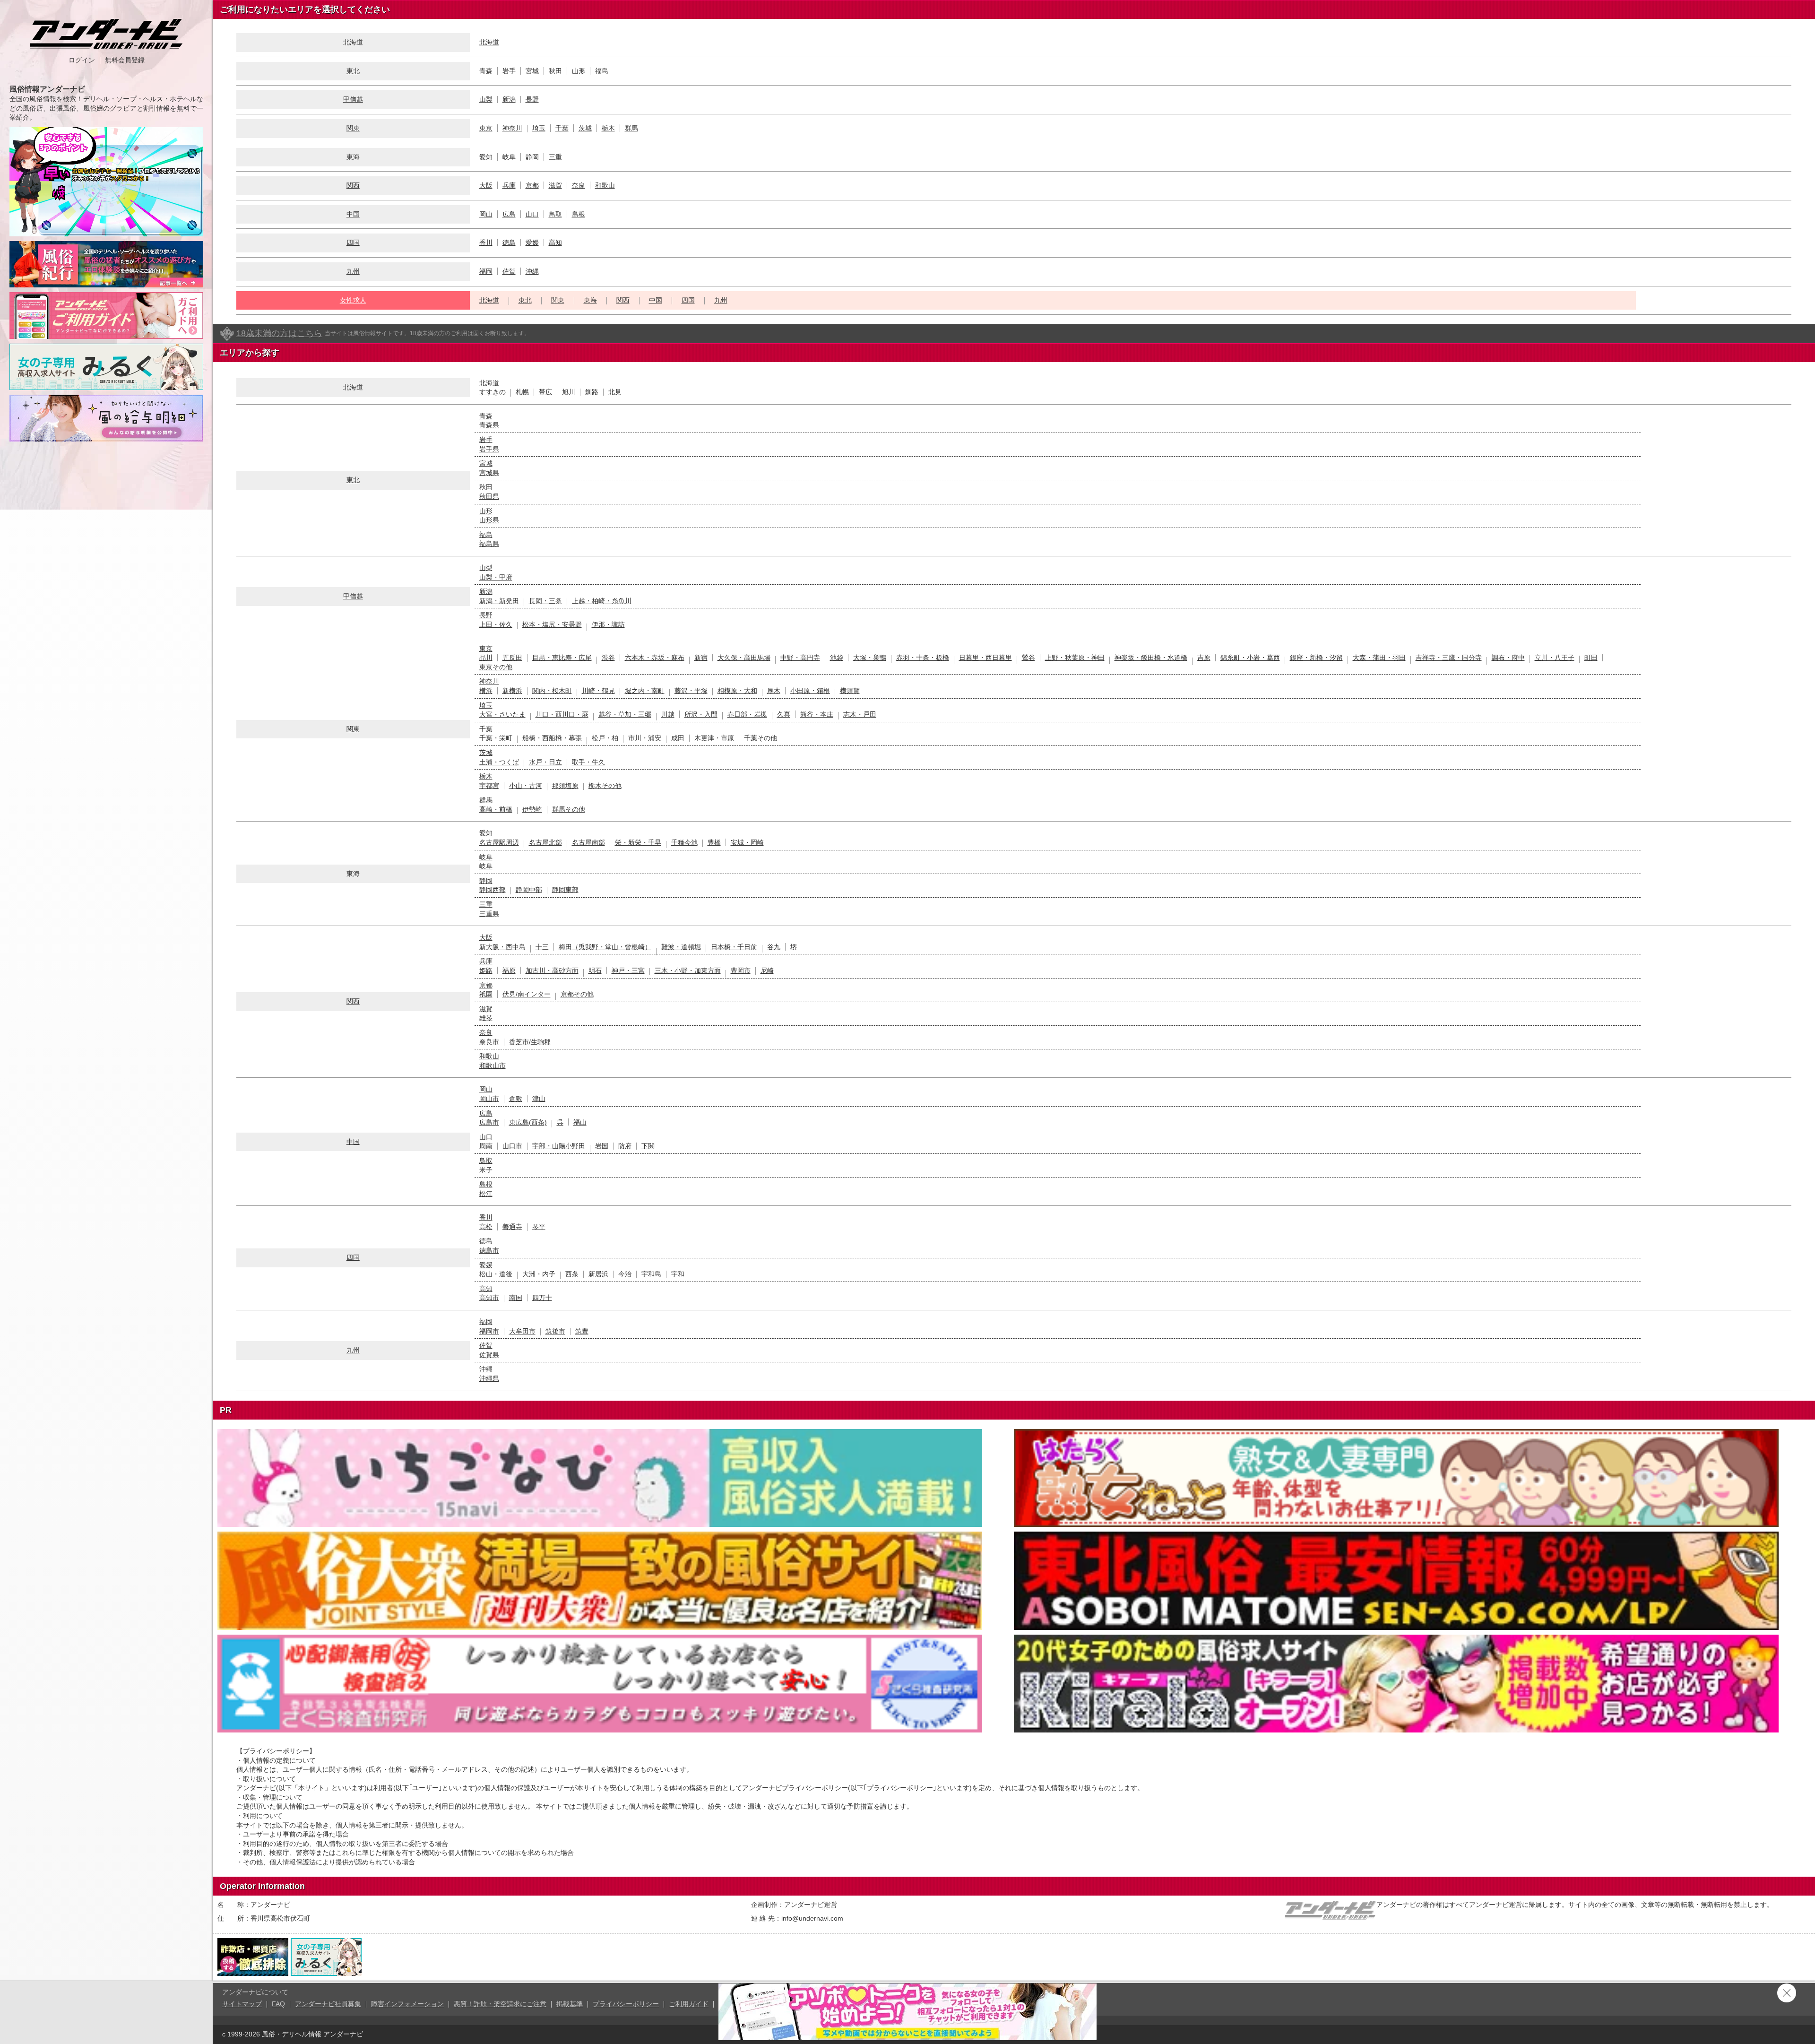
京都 (532, 185)
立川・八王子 (1555, 658)
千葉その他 (761, 738)
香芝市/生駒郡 (530, 1042)
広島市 (489, 1122)
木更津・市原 (714, 738)
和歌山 (605, 185)
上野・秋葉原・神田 (1075, 658)
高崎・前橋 (496, 809)
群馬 (631, 128)
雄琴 (486, 1018)
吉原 (1204, 658)
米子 (486, 1170)
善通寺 (512, 1227)
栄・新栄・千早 (638, 842)
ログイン (82, 60)
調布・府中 (1508, 658)
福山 (580, 1122)
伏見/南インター (527, 994)
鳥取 (555, 214)
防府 (625, 1146)
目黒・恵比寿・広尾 (562, 658)
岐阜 (509, 157)
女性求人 (353, 300)
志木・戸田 (860, 714)
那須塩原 (565, 786)
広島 (509, 214)
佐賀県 (489, 1355)
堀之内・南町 (645, 691)
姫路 (486, 970)
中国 (353, 214)
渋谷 (608, 658)
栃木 (608, 128)
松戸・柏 (605, 738)
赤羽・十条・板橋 (923, 658)
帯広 (545, 392)
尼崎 (767, 970)
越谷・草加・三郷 (625, 714)
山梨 (486, 99)
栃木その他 (605, 786)
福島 (602, 71)
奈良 (579, 185)
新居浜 (598, 1274)
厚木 (774, 691)
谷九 (774, 947)
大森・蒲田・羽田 (1379, 658)
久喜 (784, 714)
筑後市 (555, 1331)
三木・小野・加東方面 (688, 970)
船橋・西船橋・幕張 (552, 738)
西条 (572, 1274)
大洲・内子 (539, 1274)
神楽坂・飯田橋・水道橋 (1151, 658)
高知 (555, 243)
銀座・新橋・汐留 (1316, 658)
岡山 (486, 214)
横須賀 (850, 691)
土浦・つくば (499, 762)
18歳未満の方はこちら (279, 333)
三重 (555, 157)
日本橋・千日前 (734, 947)
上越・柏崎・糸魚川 (602, 601)
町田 (1591, 658)
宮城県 (489, 473)
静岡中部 (529, 890)
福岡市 (489, 1331)
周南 (486, 1146)
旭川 (569, 392)
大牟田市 (522, 1331)
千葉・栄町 (496, 738)
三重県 (489, 914)
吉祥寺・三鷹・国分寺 (1449, 658)
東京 (486, 128)
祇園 (486, 994)
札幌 (522, 392)
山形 (579, 71)
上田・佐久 (496, 624)
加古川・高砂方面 (552, 970)
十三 (542, 947)
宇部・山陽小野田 (559, 1146)
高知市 (489, 1298)
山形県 (489, 520)
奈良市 (489, 1042)
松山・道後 (496, 1274)
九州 (353, 271)
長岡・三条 (545, 601)
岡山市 (489, 1099)
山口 (532, 214)
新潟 (509, 99)
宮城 (532, 71)
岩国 (602, 1146)
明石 (595, 970)
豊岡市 (741, 970)
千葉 (562, 128)
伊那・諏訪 (608, 624)
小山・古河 (526, 786)
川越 (668, 714)
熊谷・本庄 (817, 714)
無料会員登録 (125, 60)
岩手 (509, 71)
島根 (579, 214)
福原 (509, 970)
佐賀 (509, 271)
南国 (516, 1298)
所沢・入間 (701, 714)
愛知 (486, 157)
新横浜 (512, 691)
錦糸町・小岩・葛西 (1250, 658)
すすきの (493, 392)
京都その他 (577, 994)
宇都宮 (489, 786)
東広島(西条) (528, 1122)
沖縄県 (489, 1378)
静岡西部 (493, 890)
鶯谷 (1028, 658)
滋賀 (555, 185)
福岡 (486, 271)
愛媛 (532, 243)
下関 (648, 1146)
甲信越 (353, 99)
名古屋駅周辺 (499, 842)
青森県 (489, 425)
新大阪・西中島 (502, 947)
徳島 (509, 243)
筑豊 (582, 1331)
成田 (678, 738)
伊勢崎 (532, 809)
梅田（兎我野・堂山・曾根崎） (605, 947)
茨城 (585, 128)
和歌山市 (493, 1065)
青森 (486, 71)
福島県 (489, 544)
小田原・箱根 (810, 691)
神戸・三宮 (628, 970)
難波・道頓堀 (681, 947)
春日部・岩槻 (747, 714)
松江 (486, 1194)
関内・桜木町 (552, 691)
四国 (353, 243)
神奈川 (512, 128)
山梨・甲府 (496, 577)
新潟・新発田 (499, 601)
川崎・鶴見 (598, 691)
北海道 (489, 42)
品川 (486, 658)
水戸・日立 (545, 762)
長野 (532, 99)
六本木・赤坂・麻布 (655, 658)
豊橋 (714, 842)
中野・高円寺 (800, 658)
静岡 (532, 157)
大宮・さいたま (502, 714)
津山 (539, 1099)
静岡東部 (565, 890)
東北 (353, 71)
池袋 (837, 658)
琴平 (539, 1227)
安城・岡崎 (747, 842)
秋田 (555, 71)
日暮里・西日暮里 (985, 658)
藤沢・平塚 (691, 691)
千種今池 (684, 842)
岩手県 (489, 449)
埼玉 (539, 128)
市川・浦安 (645, 738)
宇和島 (651, 1274)
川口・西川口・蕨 (562, 714)
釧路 (592, 392)
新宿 (701, 658)
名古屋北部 (545, 842)
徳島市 (489, 1250)
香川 (486, 243)
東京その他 (496, 667)
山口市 (512, 1146)
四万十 (542, 1298)
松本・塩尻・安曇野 (552, 624)
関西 (353, 185)
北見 (615, 392)
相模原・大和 (737, 691)
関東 (353, 128)
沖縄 (532, 271)
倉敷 (516, 1099)
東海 (590, 300)
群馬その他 (569, 809)
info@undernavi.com (812, 1918)
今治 (625, 1274)
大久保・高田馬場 (744, 658)
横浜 (486, 691)
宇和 (678, 1274)
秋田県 (489, 496)
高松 (486, 1227)
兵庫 (509, 185)
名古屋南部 (588, 842)
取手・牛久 (588, 762)
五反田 (512, 658)
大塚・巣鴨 (870, 658)
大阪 (486, 185)
